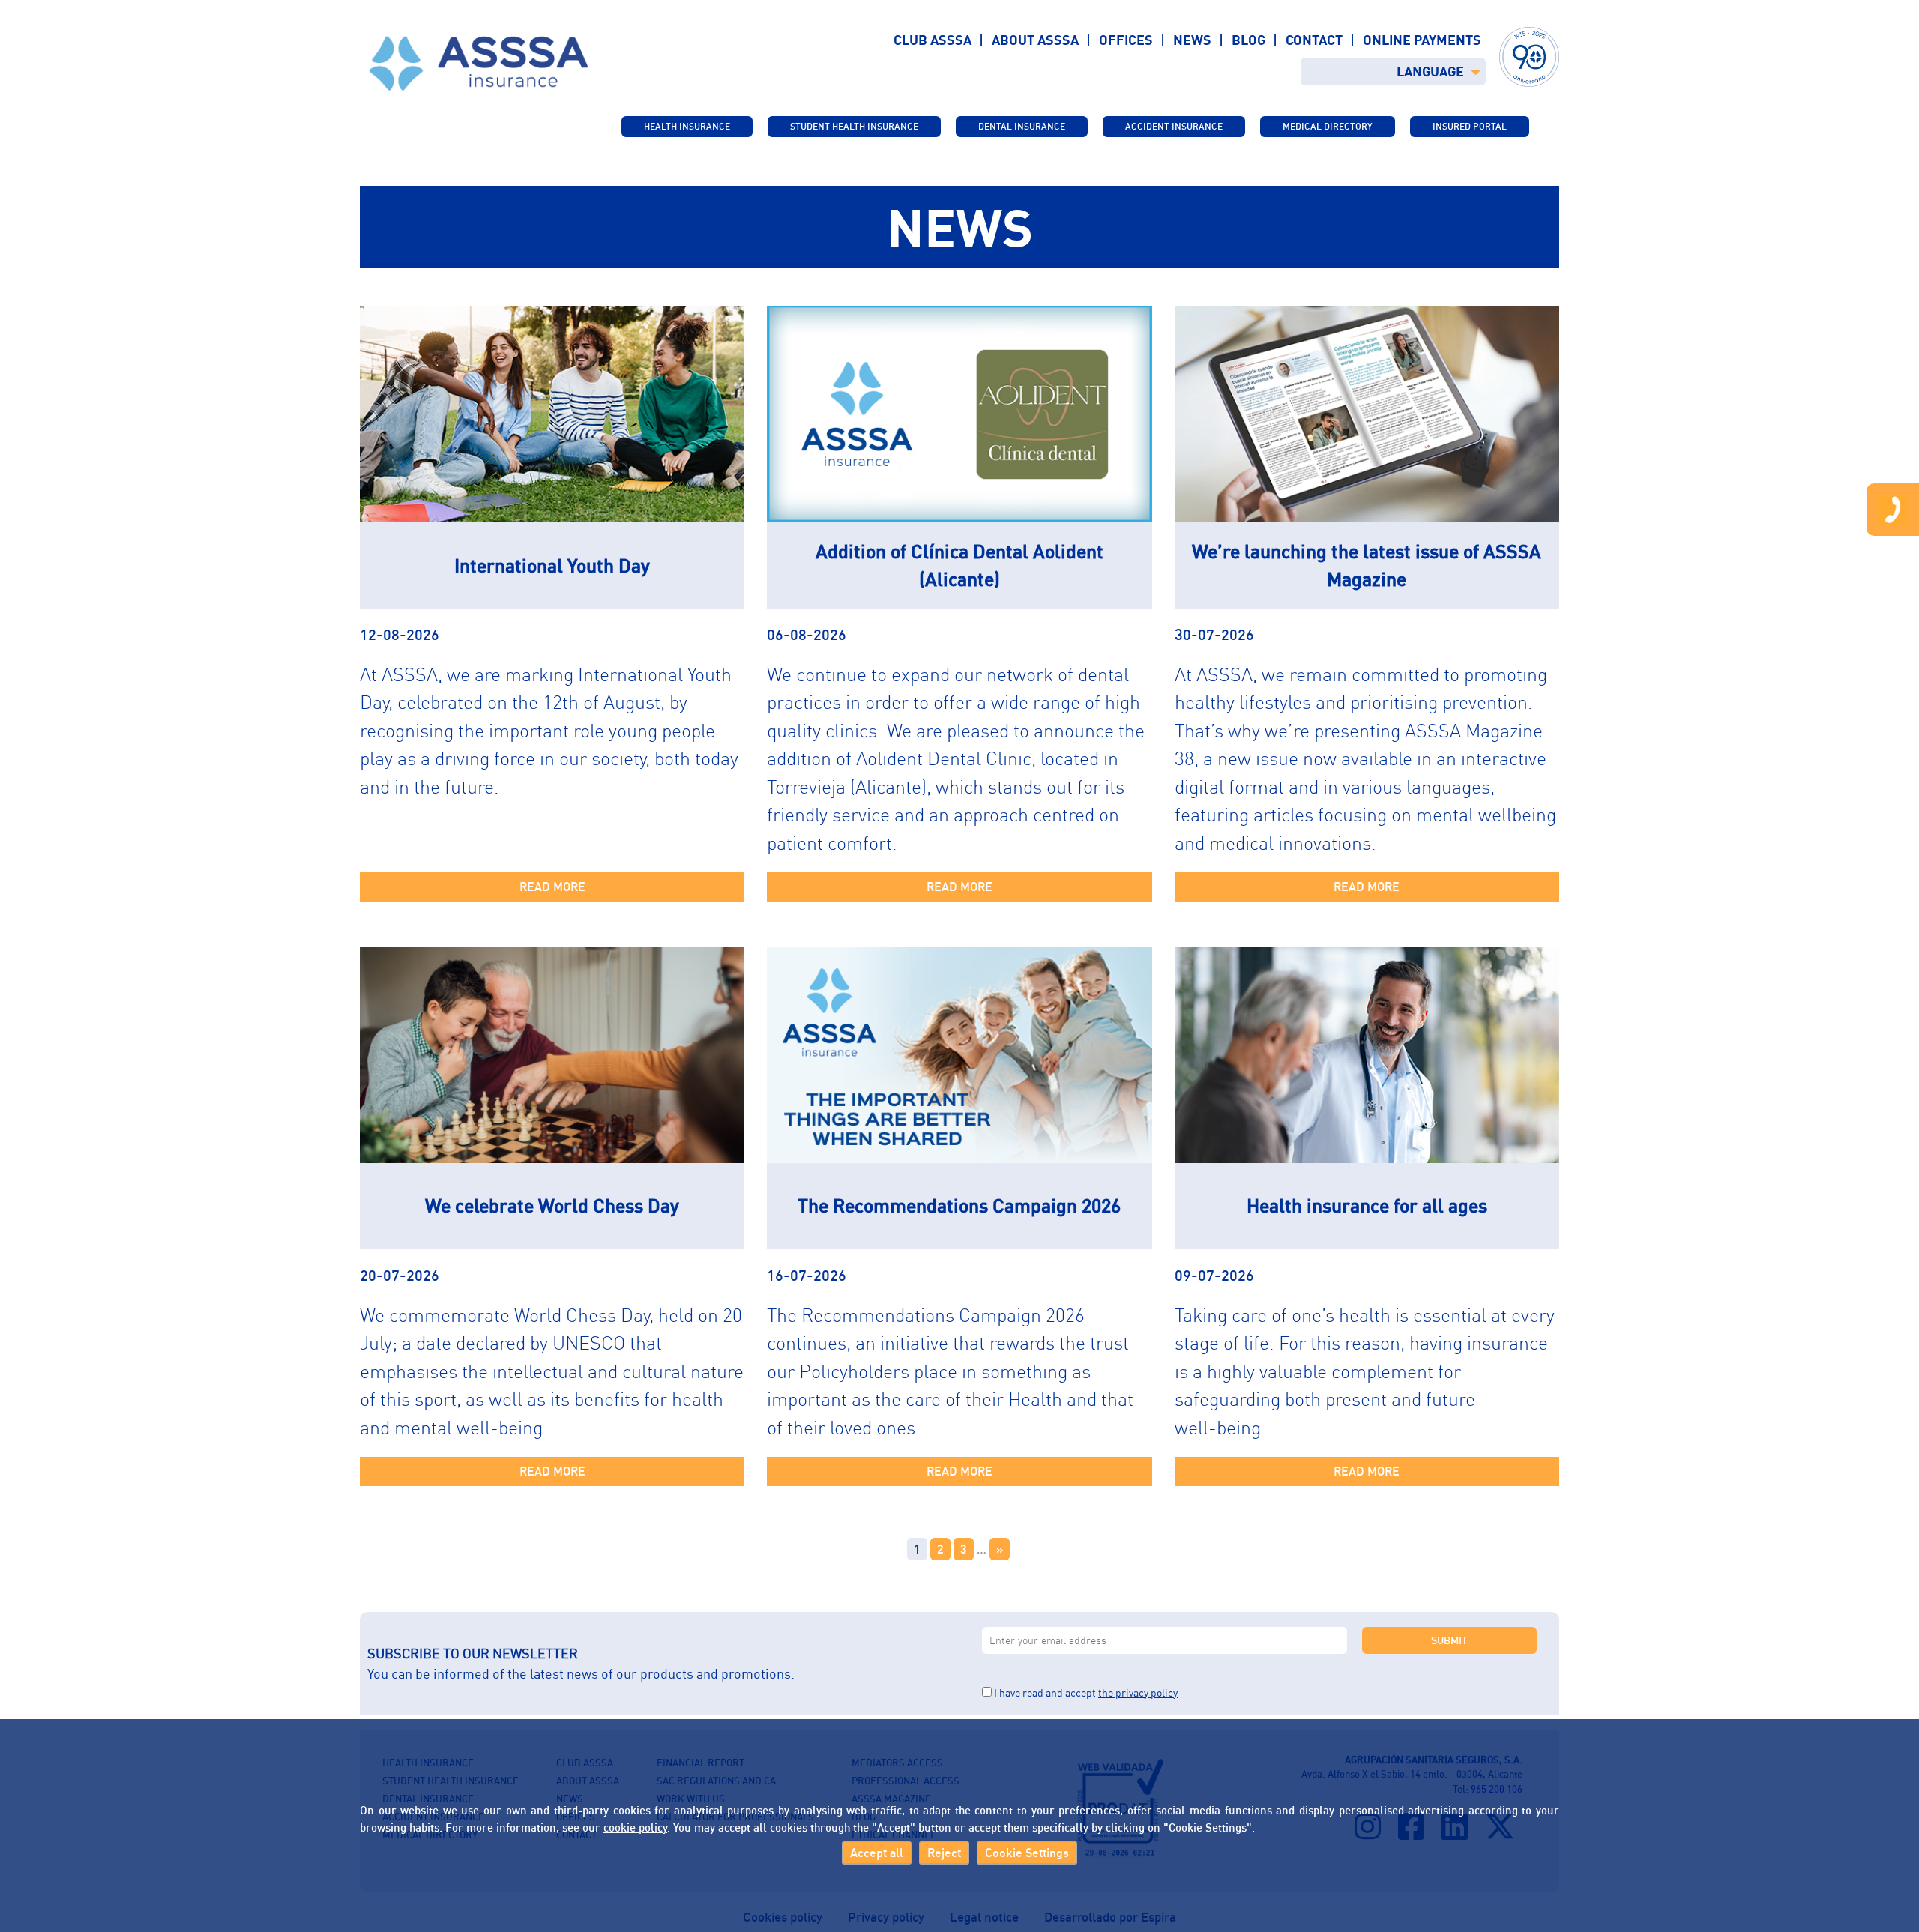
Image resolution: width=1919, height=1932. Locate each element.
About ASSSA (1035, 40)
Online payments (1422, 40)
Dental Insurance (1022, 126)
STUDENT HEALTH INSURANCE (854, 126)
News (1192, 40)
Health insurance (687, 126)
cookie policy (635, 1826)
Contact (1314, 40)
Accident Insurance (1174, 126)
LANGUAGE (1430, 71)
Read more (552, 887)
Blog (1248, 40)
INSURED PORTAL (1470, 126)
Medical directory (1328, 126)
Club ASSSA (933, 40)
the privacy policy (1138, 1693)
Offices (1126, 40)
